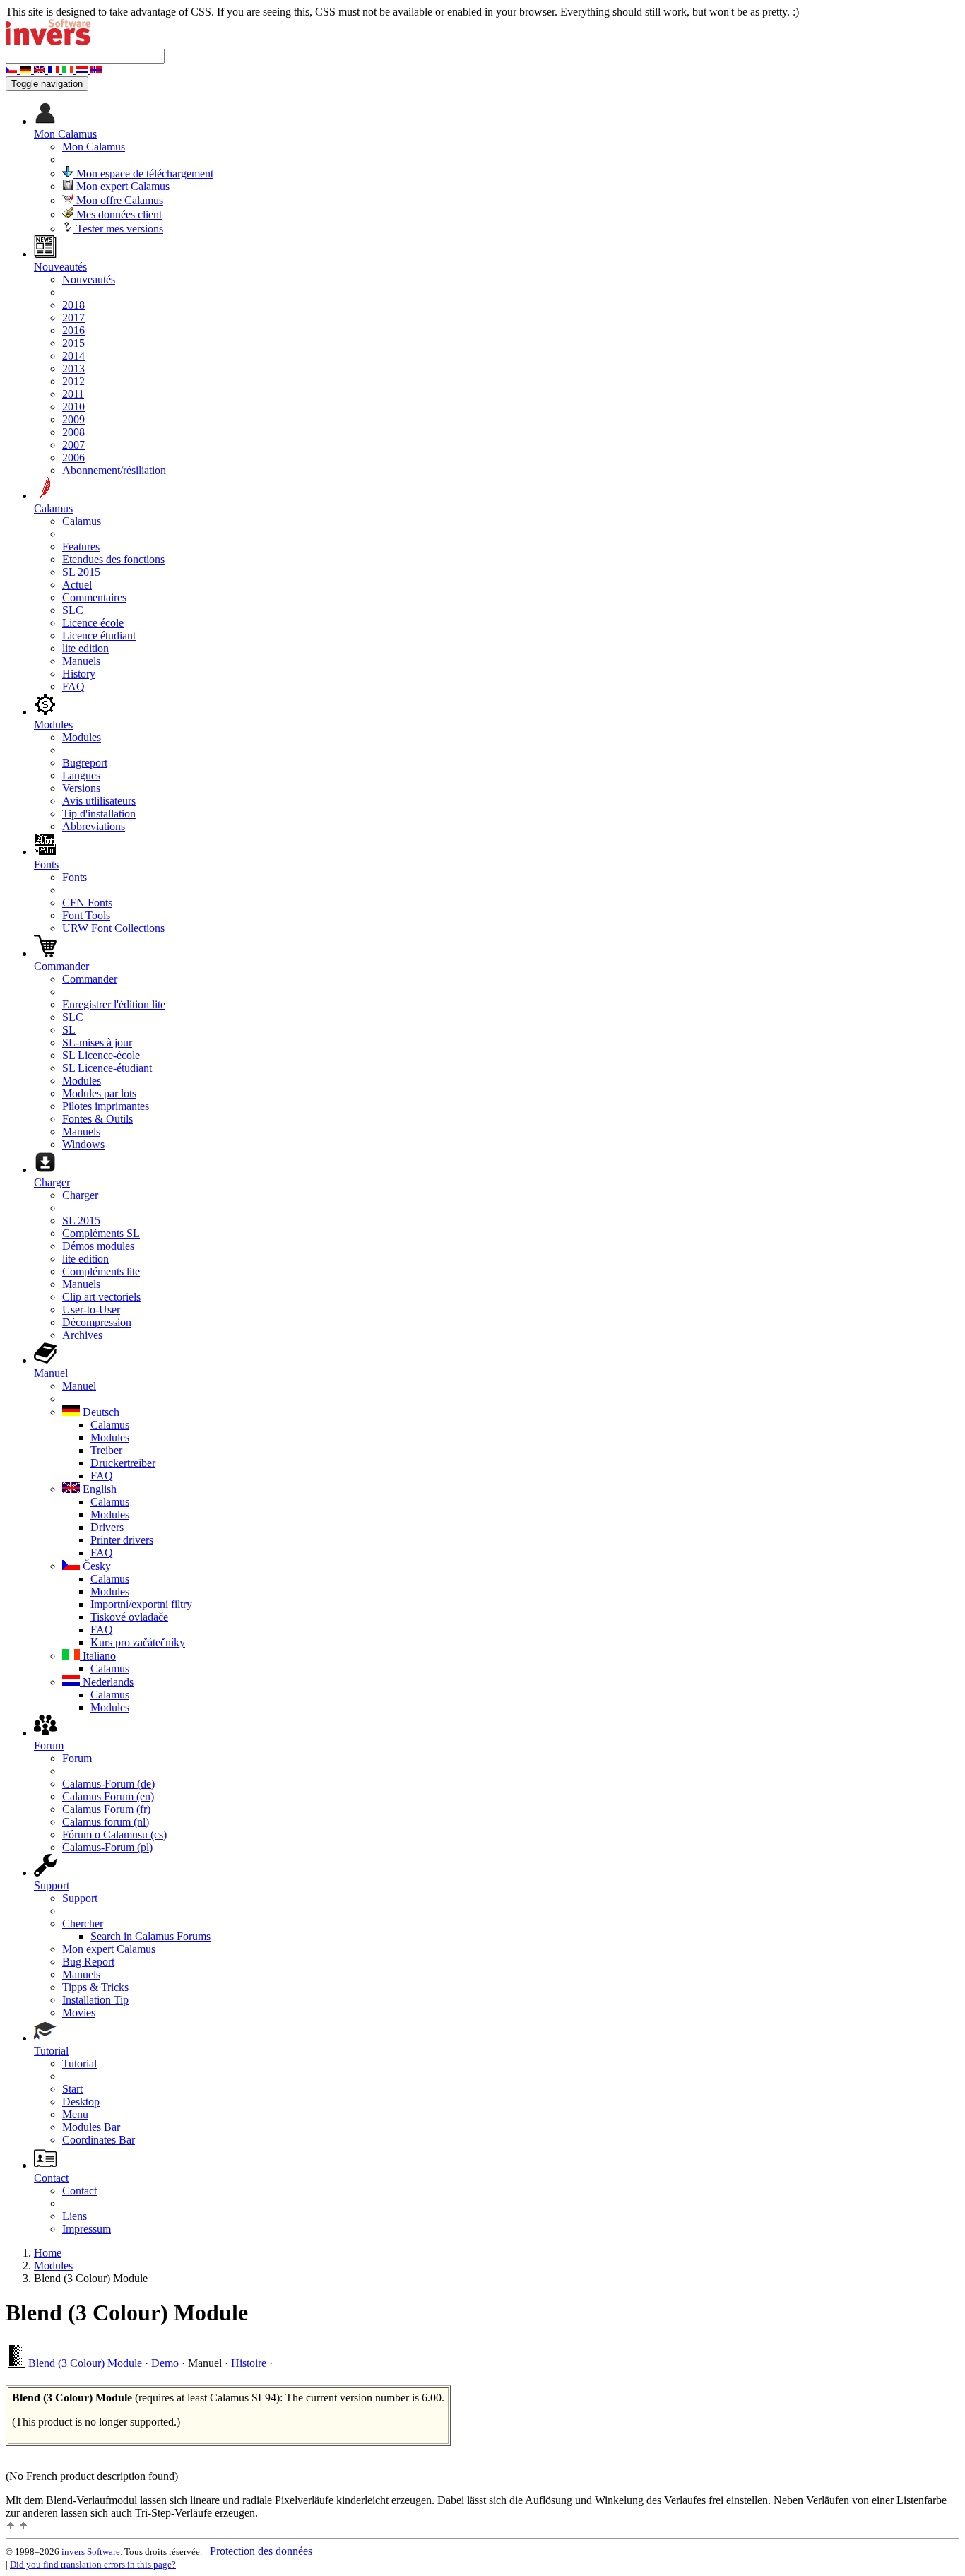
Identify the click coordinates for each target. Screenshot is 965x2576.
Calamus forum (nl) (106, 1822)
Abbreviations (94, 826)
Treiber (106, 1450)
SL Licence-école (101, 1055)
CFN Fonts (87, 903)
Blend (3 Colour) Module (87, 2363)
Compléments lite (101, 1271)
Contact (79, 2191)
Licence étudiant (99, 636)
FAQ (73, 686)
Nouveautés (89, 279)
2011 (73, 394)
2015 (73, 343)
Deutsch (100, 1412)
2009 (73, 419)
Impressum (87, 2229)
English (98, 1489)
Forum (77, 1758)
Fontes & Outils (97, 1119)
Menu (75, 2114)
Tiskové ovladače (129, 1617)
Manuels (81, 661)
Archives (82, 1335)
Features (81, 546)
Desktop (81, 2102)
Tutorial (79, 2063)
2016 (73, 330)
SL (69, 1030)
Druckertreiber (123, 1463)
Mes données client (118, 214)
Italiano (98, 1656)
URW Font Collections (113, 928)
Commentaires (94, 597)
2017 (73, 318)
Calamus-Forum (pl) (107, 1847)
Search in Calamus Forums (150, 1936)
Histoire (249, 2363)
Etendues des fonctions (113, 559)
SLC (73, 610)
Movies (79, 2013)
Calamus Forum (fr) (106, 1809)
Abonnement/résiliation (114, 470)
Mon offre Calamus (118, 200)
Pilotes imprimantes (106, 1106)
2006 (73, 457)
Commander (90, 979)
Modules (82, 737)
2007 (73, 445)
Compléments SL (101, 1233)
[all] (277, 2363)
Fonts (75, 877)
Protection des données (261, 2551)
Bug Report (88, 1962)
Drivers (107, 1527)
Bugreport (85, 763)
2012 (73, 381)
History (79, 674)
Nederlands (107, 1682)
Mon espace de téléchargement (143, 173)
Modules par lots (99, 1093)
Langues (81, 775)
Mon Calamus (94, 147)
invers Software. (92, 2552)
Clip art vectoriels (101, 1297)
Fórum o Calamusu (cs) (114, 1834)
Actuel (77, 585)
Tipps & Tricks (95, 1987)
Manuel (79, 1386)
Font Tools (86, 915)
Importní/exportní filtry (141, 1604)
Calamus (82, 521)
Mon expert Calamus (122, 186)
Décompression (97, 1322)
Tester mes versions (118, 229)
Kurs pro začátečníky (138, 1642)
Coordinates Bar (99, 2140)
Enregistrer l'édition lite (114, 1004)
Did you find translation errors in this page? (93, 2564)
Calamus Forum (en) (108, 1796)
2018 (73, 305)
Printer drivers (122, 1540)
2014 (73, 356)
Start (72, 2089)
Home (48, 2253)
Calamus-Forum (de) (108, 1784)
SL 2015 (81, 572)
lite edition (85, 648)
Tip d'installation (99, 814)
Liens (75, 2216)
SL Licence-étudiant (107, 1068)
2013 (73, 368)
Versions (81, 788)
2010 (73, 407)
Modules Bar (91, 2127)
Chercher (83, 1924)
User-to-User (91, 1310)
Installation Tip (95, 2000)
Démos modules (98, 1246)
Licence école (93, 623)
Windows (83, 1144)
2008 (73, 432)
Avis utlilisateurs (99, 801)
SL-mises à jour (97, 1042)
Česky (95, 1566)
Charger (80, 1195)
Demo (165, 2363)
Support (80, 1898)
